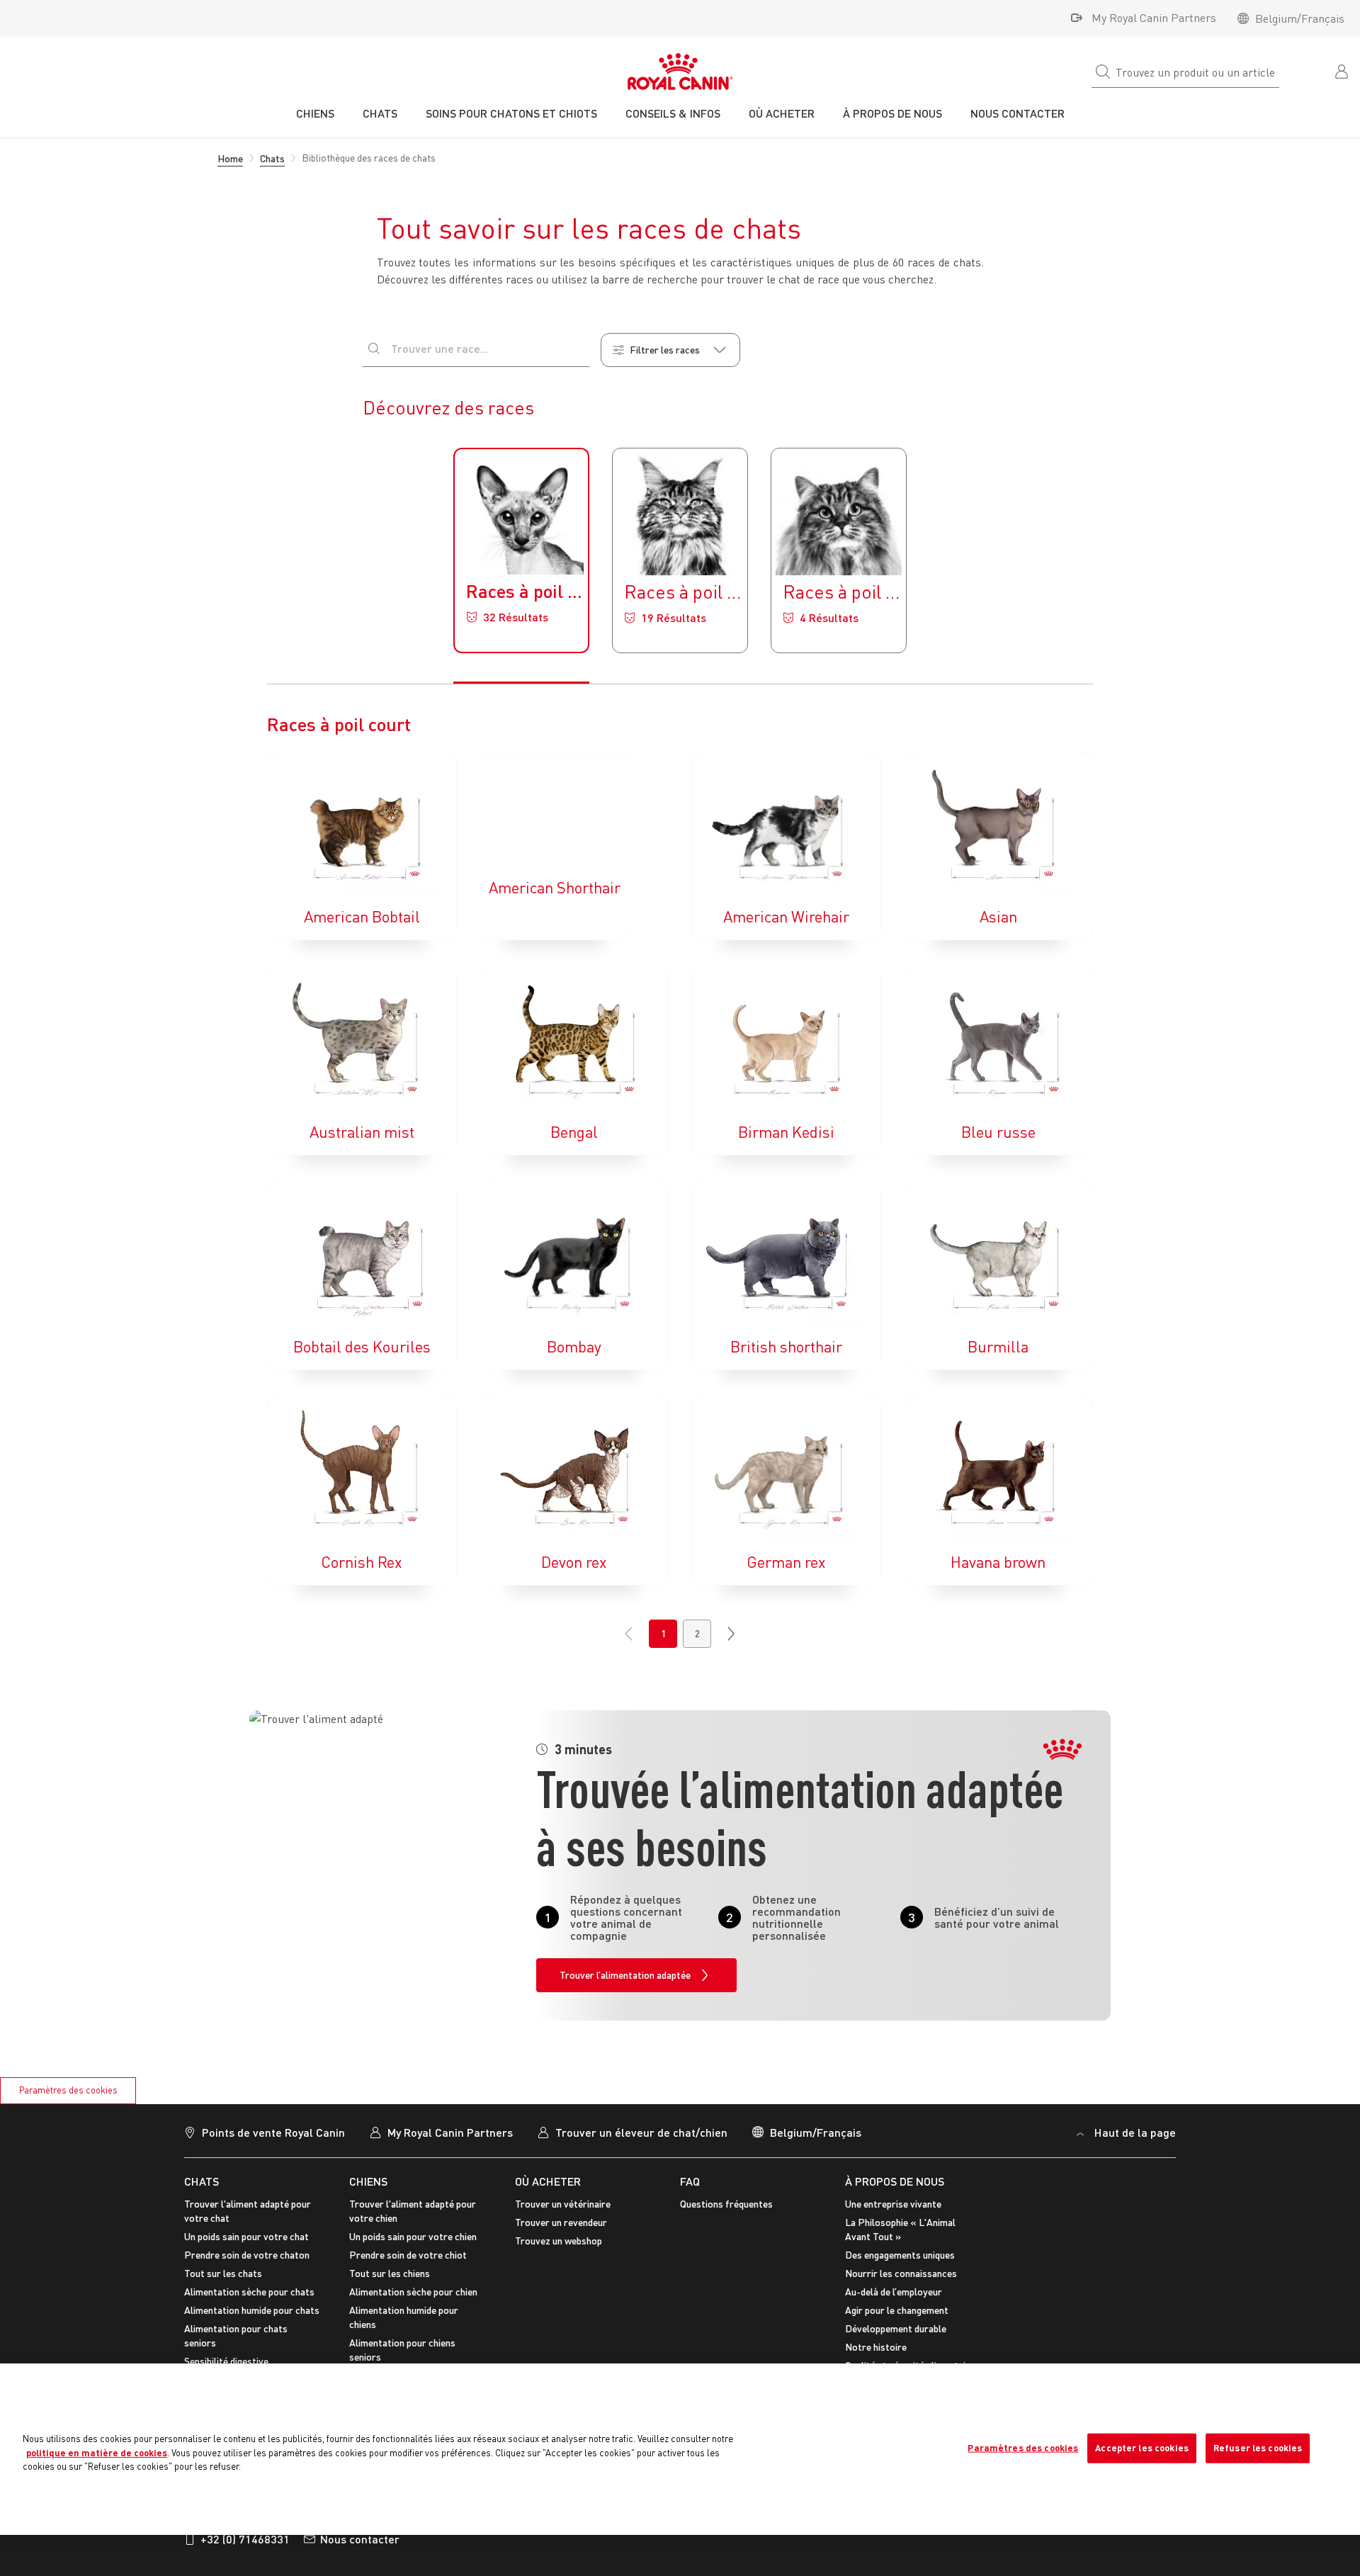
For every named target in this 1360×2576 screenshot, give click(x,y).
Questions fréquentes (726, 2204)
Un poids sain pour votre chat (246, 2236)
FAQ (690, 2181)
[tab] (521, 550)
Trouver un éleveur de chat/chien (641, 2132)
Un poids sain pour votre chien (413, 2236)
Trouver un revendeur (561, 2222)
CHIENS (368, 2181)
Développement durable (896, 2328)
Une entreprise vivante (893, 2204)
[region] (680, 2449)
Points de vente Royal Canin (273, 2132)
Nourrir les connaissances (901, 2273)
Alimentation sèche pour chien (413, 2292)
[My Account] (1343, 70)
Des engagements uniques (900, 2255)
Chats (202, 2181)
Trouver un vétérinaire (563, 2204)
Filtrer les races (665, 350)
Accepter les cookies (1142, 2448)
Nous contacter (360, 2539)
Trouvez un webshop (559, 2241)
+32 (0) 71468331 (245, 2539)
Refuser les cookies (1258, 2448)
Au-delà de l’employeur (894, 2292)
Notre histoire (876, 2347)
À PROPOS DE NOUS (895, 2181)
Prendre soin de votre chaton (247, 2255)
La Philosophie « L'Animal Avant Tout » (900, 2229)
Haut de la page (1135, 2132)
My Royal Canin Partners (1154, 18)
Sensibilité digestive (226, 2361)
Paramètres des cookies (68, 2090)
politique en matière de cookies (97, 2453)
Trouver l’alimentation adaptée (625, 1975)
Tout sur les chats (223, 2273)
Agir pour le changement (897, 2310)
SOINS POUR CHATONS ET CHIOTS (511, 113)
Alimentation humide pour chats (252, 2310)
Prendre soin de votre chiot (408, 2255)
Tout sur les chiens (390, 2273)
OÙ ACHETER (548, 2181)
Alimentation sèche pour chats (249, 2292)
